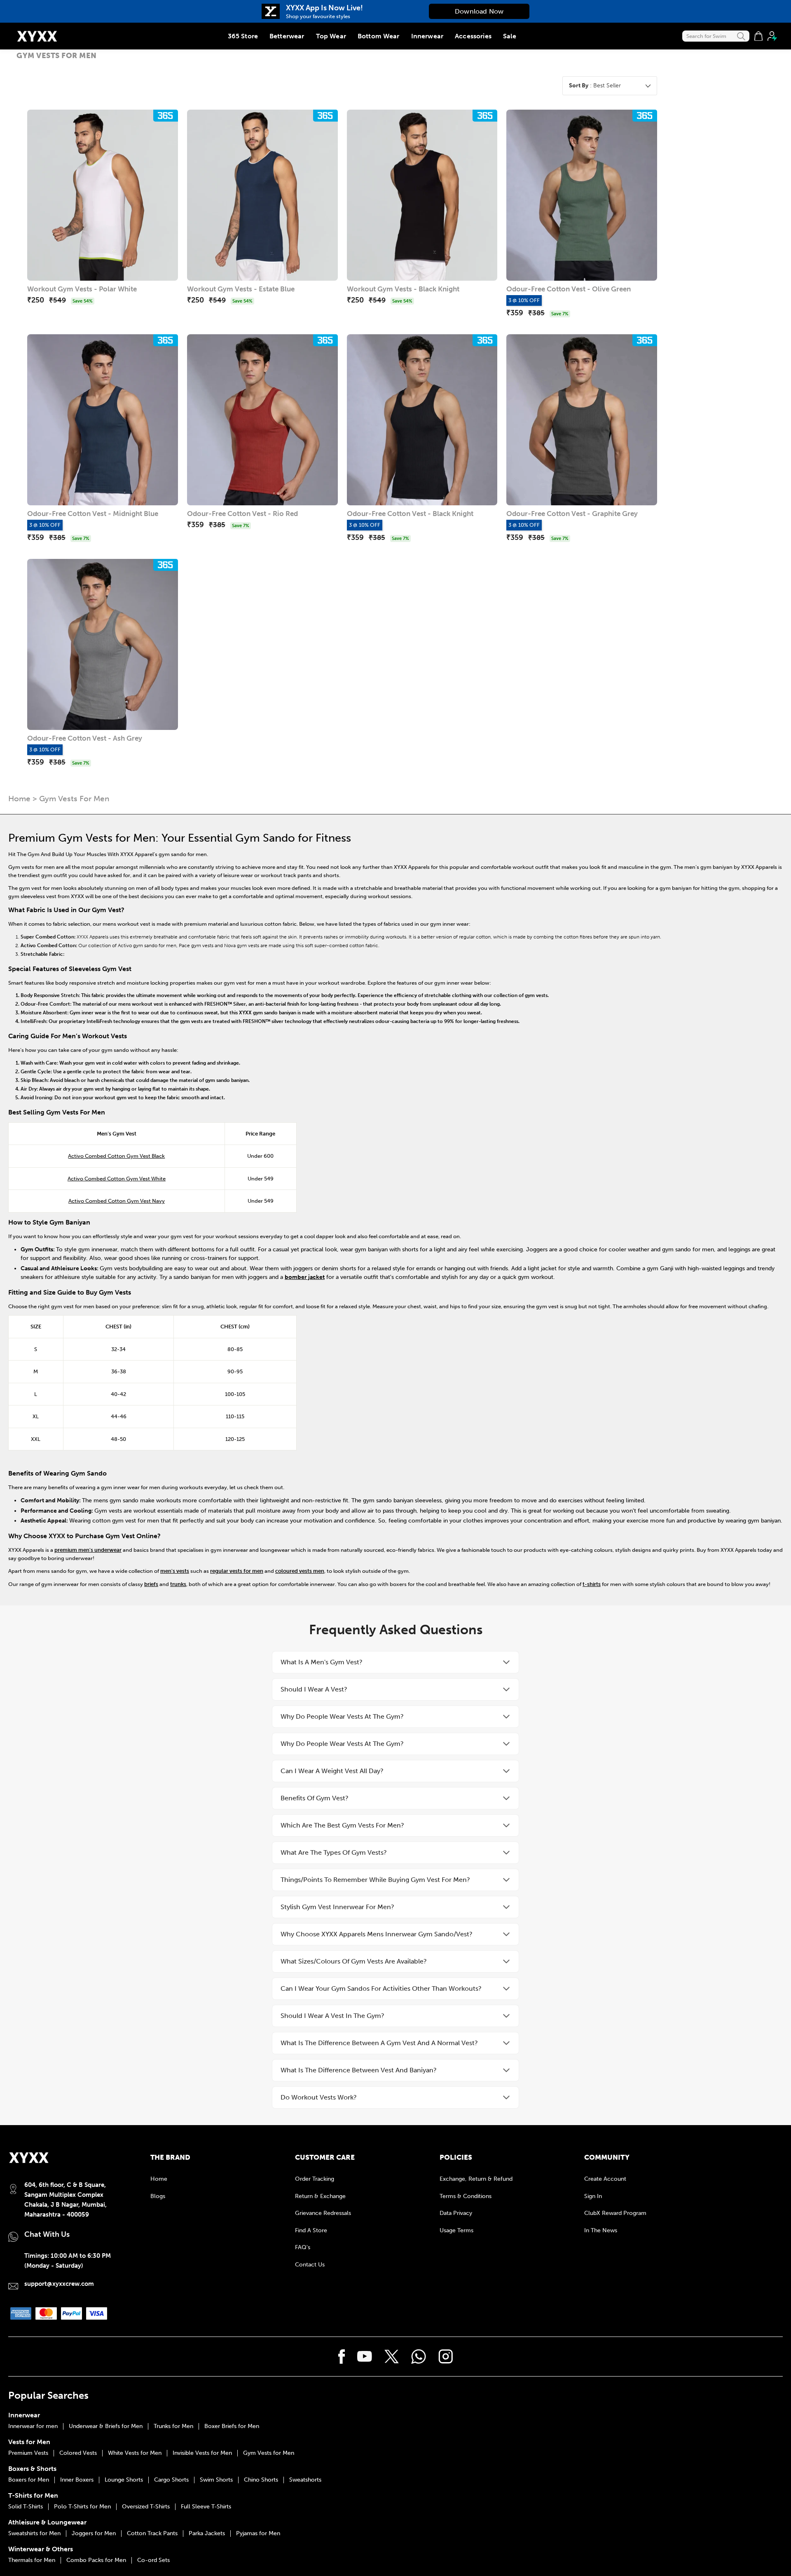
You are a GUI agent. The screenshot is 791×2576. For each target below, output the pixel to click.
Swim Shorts (216, 2480)
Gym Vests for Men (269, 2453)
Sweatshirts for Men (34, 2534)
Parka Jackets (207, 2534)
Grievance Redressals (323, 2213)
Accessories (473, 36)
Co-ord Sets (153, 2560)
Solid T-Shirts (26, 2507)
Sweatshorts (305, 2480)
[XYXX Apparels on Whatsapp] (419, 2357)
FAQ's (303, 2247)
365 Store (243, 36)
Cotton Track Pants (152, 2534)
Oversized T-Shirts (146, 2507)
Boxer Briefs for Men (232, 2426)
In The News (601, 2230)
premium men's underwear (88, 1550)
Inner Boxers (77, 2480)
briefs (151, 1584)
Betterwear (287, 36)
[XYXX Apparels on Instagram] (446, 2357)
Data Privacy (456, 2213)
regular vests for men (237, 1571)
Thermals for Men (32, 2560)
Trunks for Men (173, 2426)
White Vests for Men (135, 2453)
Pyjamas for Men (258, 2534)
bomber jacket (305, 1277)
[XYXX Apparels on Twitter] (392, 2357)
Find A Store (311, 2230)
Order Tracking (315, 2179)
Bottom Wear (379, 36)
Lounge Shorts (124, 2480)
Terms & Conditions (466, 2196)
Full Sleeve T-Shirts (206, 2507)
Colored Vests (78, 2453)
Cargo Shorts (171, 2480)
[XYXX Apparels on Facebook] (342, 2357)
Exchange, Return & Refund (476, 2179)
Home (19, 799)
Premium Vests (28, 2453)
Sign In (593, 2196)
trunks (178, 1584)
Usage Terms (456, 2230)
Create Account (605, 2179)
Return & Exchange (320, 2196)
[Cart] (758, 36)
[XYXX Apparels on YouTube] (365, 2356)
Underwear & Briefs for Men (106, 2426)
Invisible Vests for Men (202, 2453)
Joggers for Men (94, 2534)
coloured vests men (300, 1571)
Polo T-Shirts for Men (82, 2507)
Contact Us (310, 2265)
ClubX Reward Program (615, 2213)
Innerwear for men (33, 2426)
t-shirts (592, 1584)
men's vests (175, 1571)
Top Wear (331, 36)
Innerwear (427, 36)
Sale (510, 36)
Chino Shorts (261, 2480)
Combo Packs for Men (96, 2560)
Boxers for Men (29, 2480)
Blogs (158, 2196)
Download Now (479, 11)
